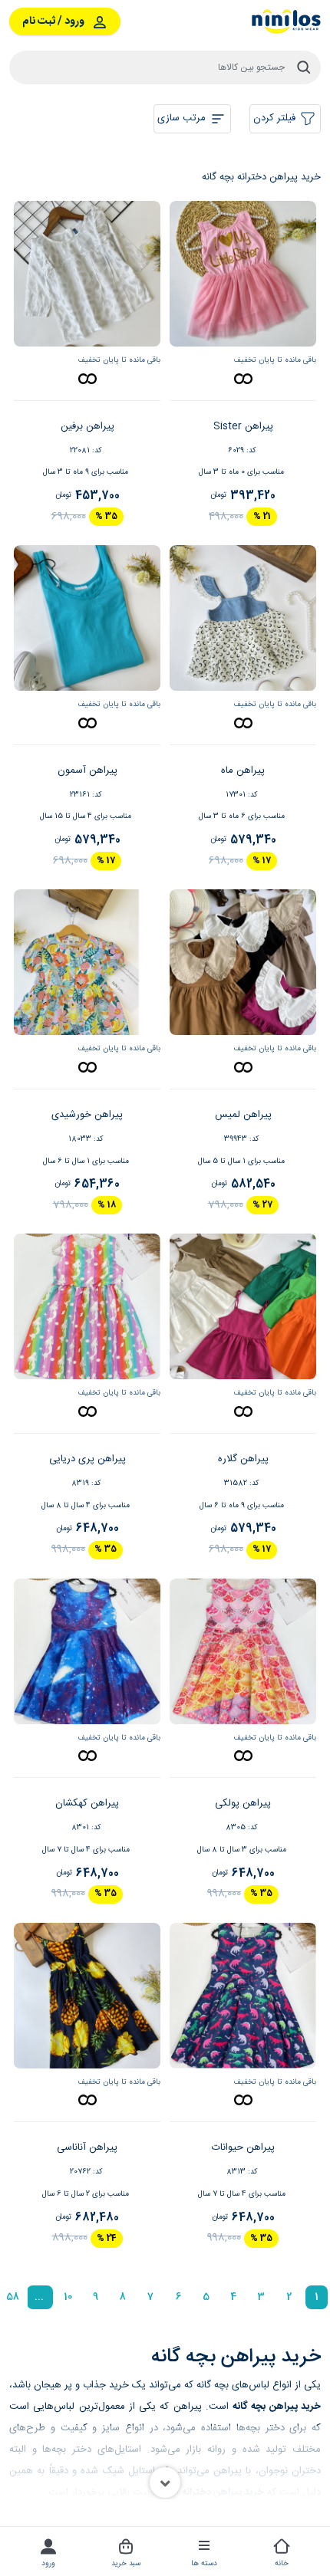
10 (68, 2297)
